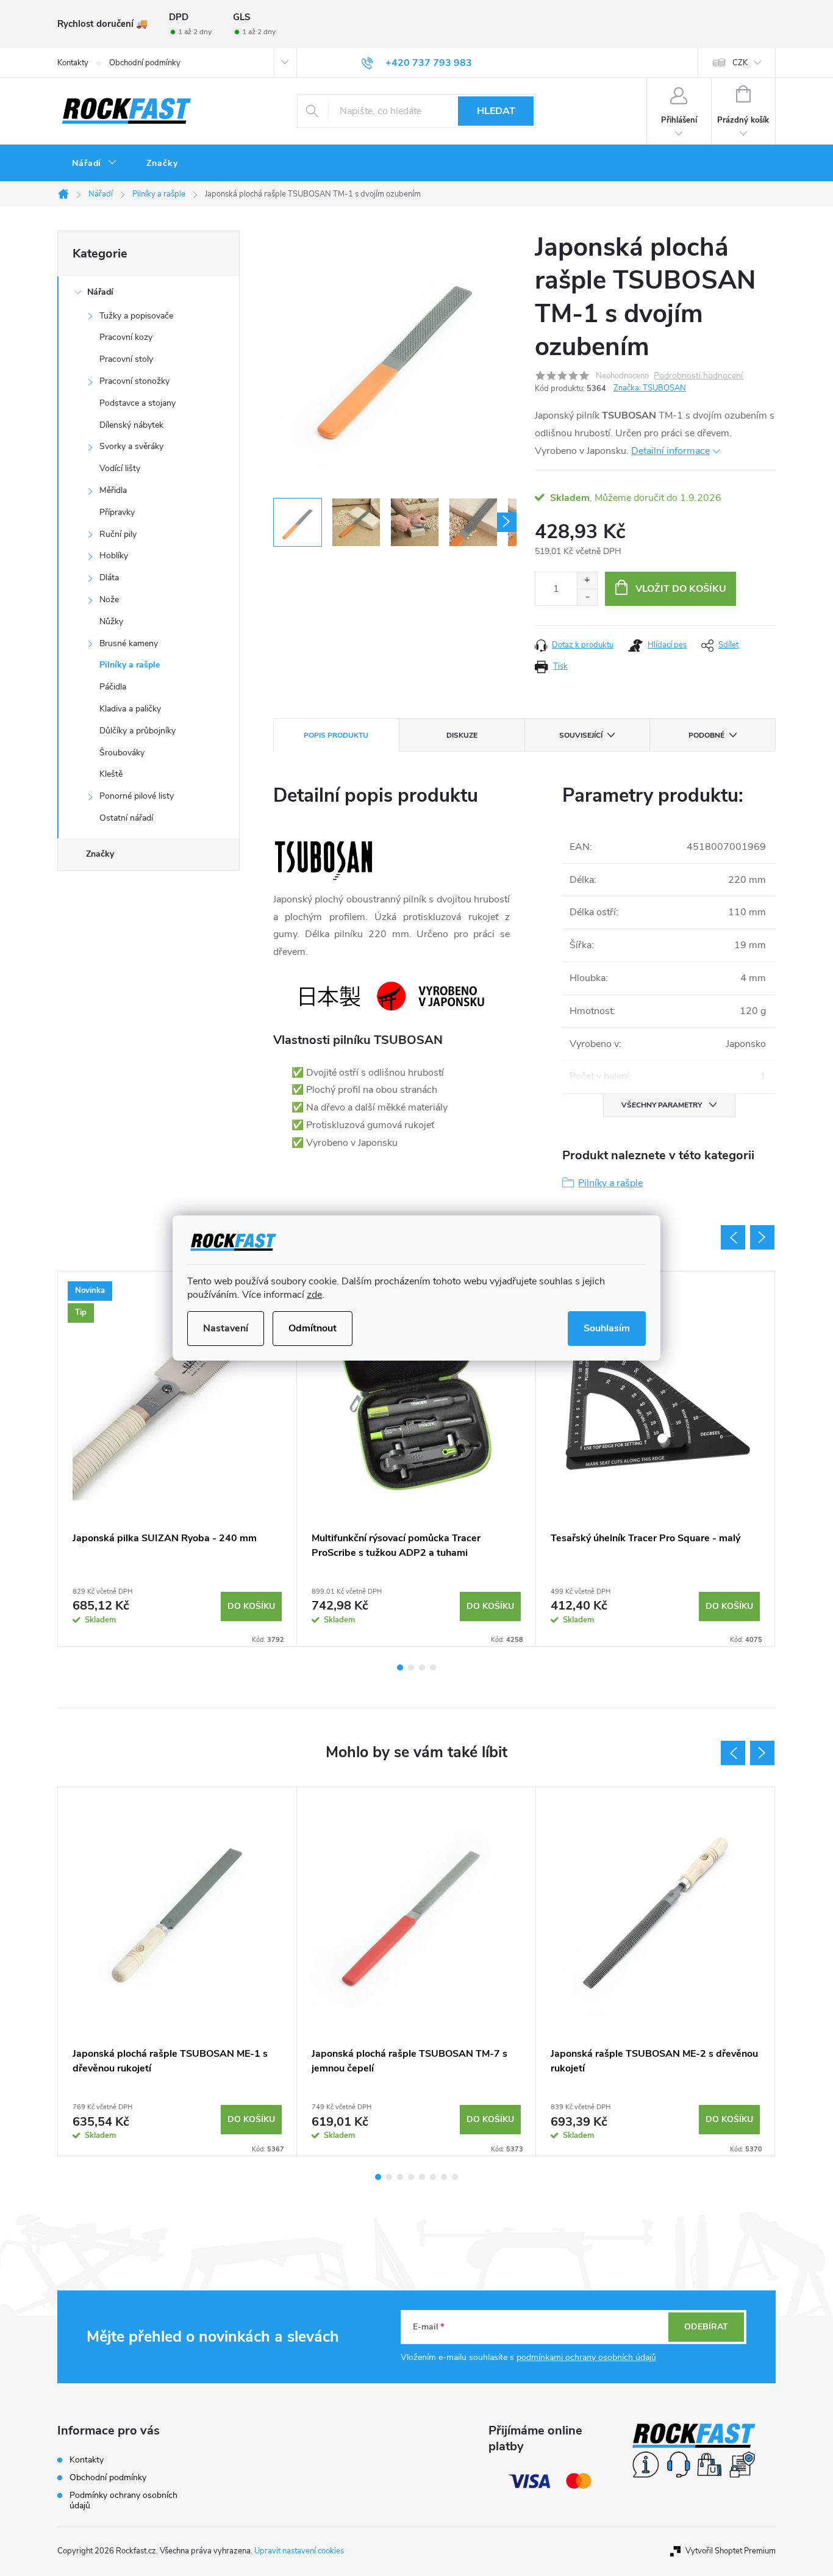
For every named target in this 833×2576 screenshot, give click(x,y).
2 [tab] (411, 1668)
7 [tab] (444, 2177)
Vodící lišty (120, 468)
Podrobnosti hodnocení (698, 376)
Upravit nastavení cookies (299, 2551)
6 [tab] (433, 2177)
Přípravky (117, 512)
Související (581, 735)
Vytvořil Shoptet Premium (731, 2551)
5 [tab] (422, 2177)
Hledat (496, 111)
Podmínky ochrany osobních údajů (123, 2500)
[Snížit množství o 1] (587, 597)
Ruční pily (118, 534)
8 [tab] (455, 2177)
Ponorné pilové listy (137, 796)
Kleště (111, 774)
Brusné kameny (129, 643)
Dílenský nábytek (131, 425)
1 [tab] (400, 1668)
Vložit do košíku (681, 589)
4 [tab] (433, 1668)
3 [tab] (422, 1668)
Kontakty (73, 63)
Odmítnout (313, 1328)
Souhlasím (607, 1328)
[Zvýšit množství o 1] (587, 581)
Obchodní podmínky (145, 63)
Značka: (650, 388)
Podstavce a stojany (138, 403)
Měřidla (113, 490)
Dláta (109, 577)
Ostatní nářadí (126, 818)
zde (314, 1295)
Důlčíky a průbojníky (138, 731)
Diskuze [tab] (462, 735)
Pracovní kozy (126, 337)
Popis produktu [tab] (336, 735)
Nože (109, 599)
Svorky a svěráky (131, 446)
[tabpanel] (177, 1459)
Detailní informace (670, 451)
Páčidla (113, 687)
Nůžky (111, 621)
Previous (733, 1237)
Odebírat (706, 2327)
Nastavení (226, 1328)
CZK (740, 63)
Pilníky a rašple (130, 665)
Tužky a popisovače (136, 316)
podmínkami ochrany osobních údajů (586, 2357)
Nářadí (100, 292)
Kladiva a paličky (130, 709)
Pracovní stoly (126, 359)
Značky (100, 854)
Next (762, 1237)
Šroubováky (122, 753)
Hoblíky (114, 556)
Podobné (706, 735)
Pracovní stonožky (134, 381)
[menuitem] (95, 164)
